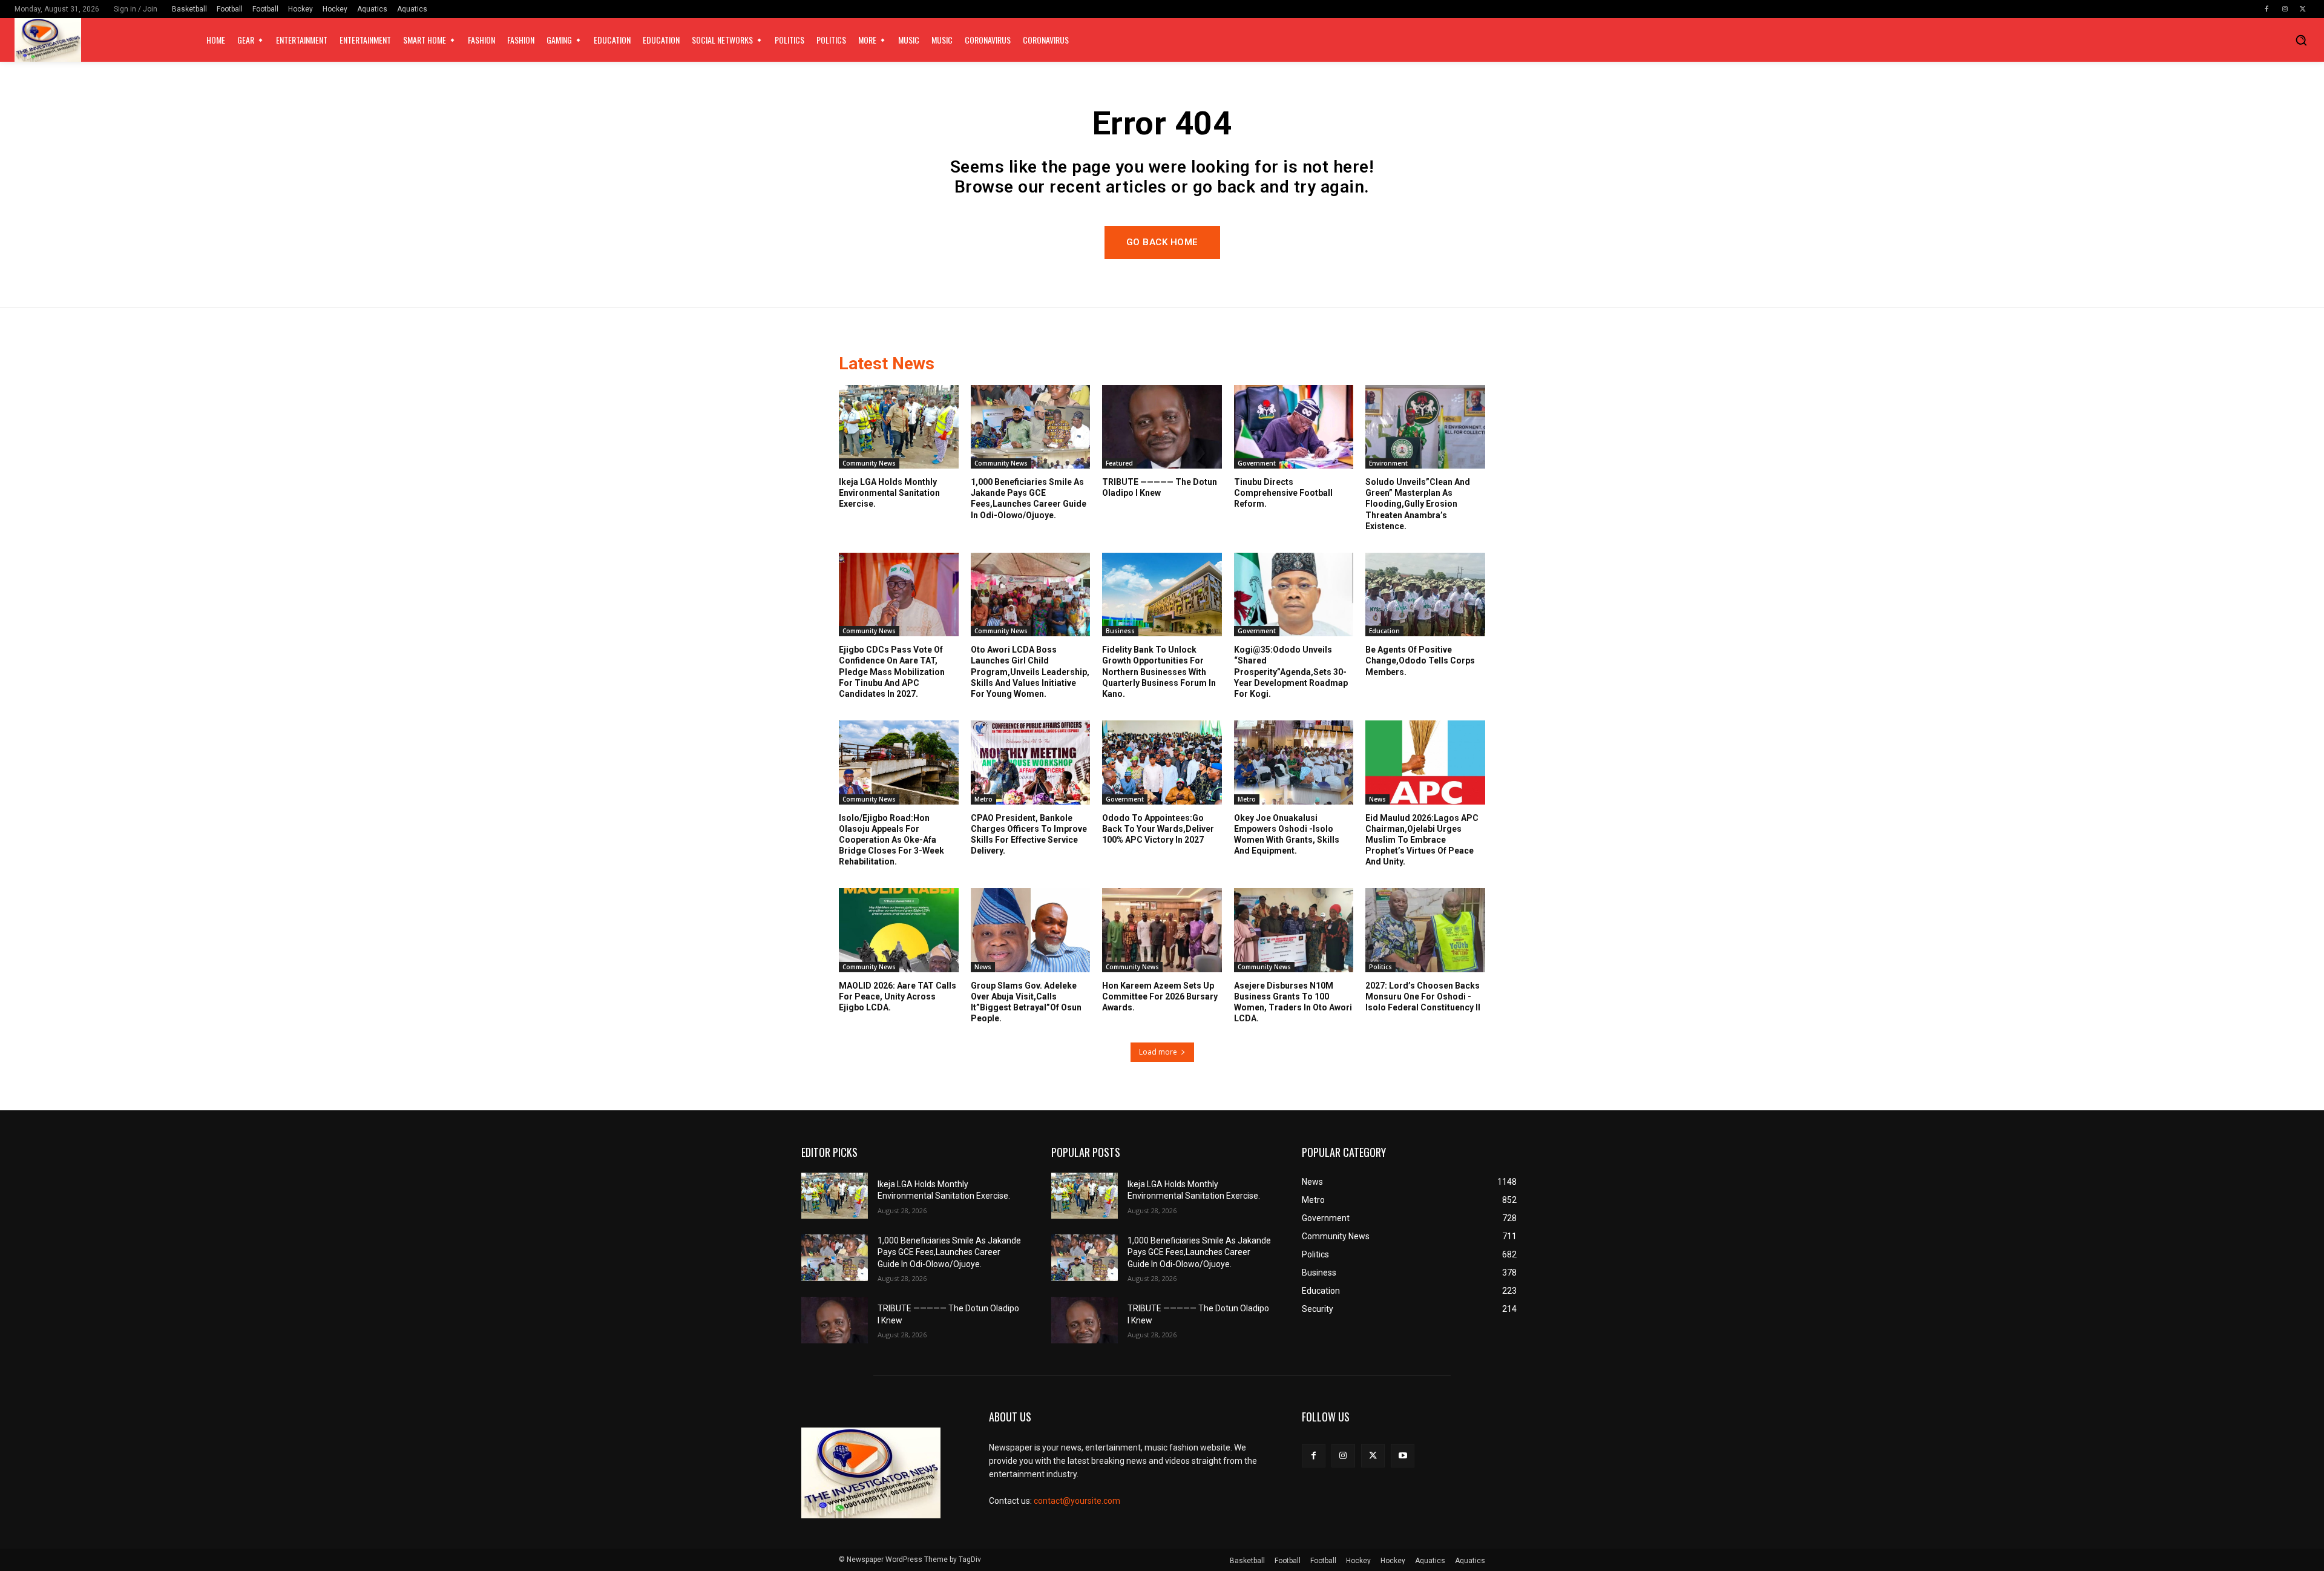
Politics (1380, 967)
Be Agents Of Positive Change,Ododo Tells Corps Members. (1420, 660)
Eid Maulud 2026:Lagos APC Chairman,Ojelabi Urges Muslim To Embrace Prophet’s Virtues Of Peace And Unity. (1422, 840)
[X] (2303, 9)
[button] (2301, 40)
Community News (869, 463)
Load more (1158, 1052)
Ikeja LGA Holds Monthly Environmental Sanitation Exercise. (889, 493)
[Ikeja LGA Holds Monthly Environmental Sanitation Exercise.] (899, 427)
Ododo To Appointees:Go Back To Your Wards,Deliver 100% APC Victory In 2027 (1158, 829)
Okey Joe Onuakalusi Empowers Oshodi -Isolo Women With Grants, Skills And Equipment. (1287, 835)
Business (1120, 631)
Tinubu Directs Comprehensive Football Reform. (1283, 493)
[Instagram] (2285, 9)
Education (1384, 631)
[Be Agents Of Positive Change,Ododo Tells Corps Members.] (1425, 594)
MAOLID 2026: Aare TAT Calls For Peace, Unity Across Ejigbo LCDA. (898, 996)
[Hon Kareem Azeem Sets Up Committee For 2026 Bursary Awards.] (1162, 930)
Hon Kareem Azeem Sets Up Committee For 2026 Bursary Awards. (1160, 996)
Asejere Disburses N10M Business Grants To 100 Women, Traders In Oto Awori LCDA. (1293, 1002)
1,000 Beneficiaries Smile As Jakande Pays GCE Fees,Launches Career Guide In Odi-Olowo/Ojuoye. (949, 1252)
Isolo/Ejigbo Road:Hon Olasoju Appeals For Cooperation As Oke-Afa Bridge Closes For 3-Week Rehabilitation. (891, 840)
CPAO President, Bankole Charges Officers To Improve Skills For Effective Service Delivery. (1029, 835)
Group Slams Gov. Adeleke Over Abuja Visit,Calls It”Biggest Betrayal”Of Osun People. (1026, 1002)
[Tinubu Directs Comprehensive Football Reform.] (1294, 427)
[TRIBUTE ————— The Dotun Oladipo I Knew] (1162, 427)
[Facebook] (2267, 9)
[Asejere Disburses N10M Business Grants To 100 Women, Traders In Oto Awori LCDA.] (1294, 930)
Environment (1388, 463)
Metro (983, 799)
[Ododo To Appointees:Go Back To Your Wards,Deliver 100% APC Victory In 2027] (1162, 762)
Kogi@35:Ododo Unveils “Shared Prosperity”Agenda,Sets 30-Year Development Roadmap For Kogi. (1291, 672)
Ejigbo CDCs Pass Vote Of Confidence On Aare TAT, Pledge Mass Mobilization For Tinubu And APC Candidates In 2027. (892, 672)
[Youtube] (1403, 1456)
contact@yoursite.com (1077, 1501)
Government (1257, 463)
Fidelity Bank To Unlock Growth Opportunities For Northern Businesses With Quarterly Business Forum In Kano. (1159, 672)
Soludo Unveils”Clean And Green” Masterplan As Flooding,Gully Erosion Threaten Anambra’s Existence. (1418, 504)
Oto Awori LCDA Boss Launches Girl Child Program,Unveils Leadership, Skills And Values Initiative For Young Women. (1030, 672)
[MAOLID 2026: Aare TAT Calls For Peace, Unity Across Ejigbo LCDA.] (899, 930)
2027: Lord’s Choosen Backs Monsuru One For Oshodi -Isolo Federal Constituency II (1423, 996)
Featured (1119, 463)
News (1377, 799)
